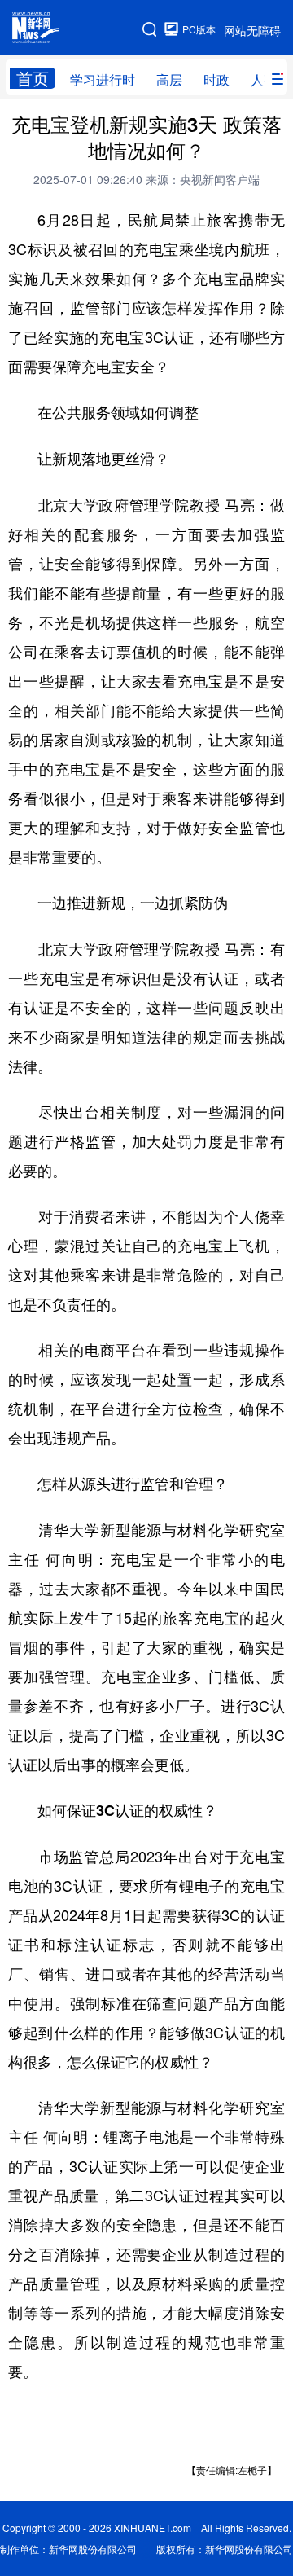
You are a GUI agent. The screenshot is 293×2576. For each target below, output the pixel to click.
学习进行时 (103, 79)
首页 (33, 78)
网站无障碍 (252, 30)
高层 (169, 79)
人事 (264, 79)
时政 (216, 79)
